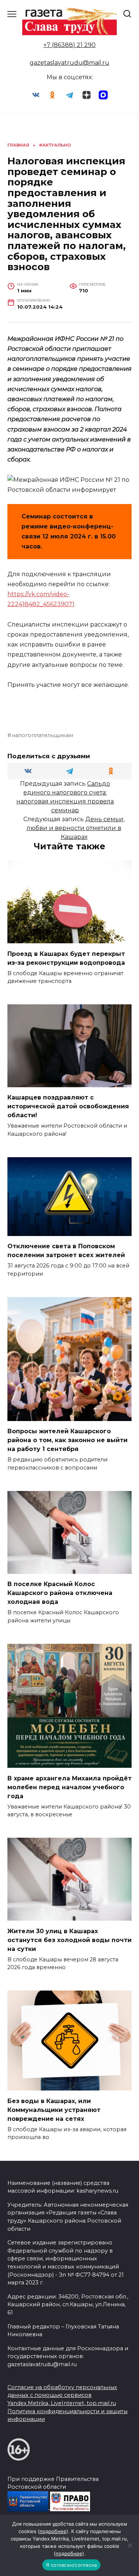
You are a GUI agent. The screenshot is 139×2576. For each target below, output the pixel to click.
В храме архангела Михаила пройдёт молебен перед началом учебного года (69, 1787)
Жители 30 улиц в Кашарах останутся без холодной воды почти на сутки (69, 1940)
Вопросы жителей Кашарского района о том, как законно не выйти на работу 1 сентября (67, 1440)
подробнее (53, 2531)
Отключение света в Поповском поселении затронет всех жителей (66, 1251)
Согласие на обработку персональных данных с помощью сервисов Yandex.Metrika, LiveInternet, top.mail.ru (62, 2395)
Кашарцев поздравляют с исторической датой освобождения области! (68, 1106)
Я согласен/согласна (72, 2565)
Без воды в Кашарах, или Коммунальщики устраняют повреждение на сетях (54, 2110)
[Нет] (130, 2545)
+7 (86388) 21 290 (69, 45)
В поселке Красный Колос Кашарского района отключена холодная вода (60, 1593)
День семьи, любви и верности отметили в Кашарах (76, 828)
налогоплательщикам (42, 735)
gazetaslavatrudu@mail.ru (69, 63)
